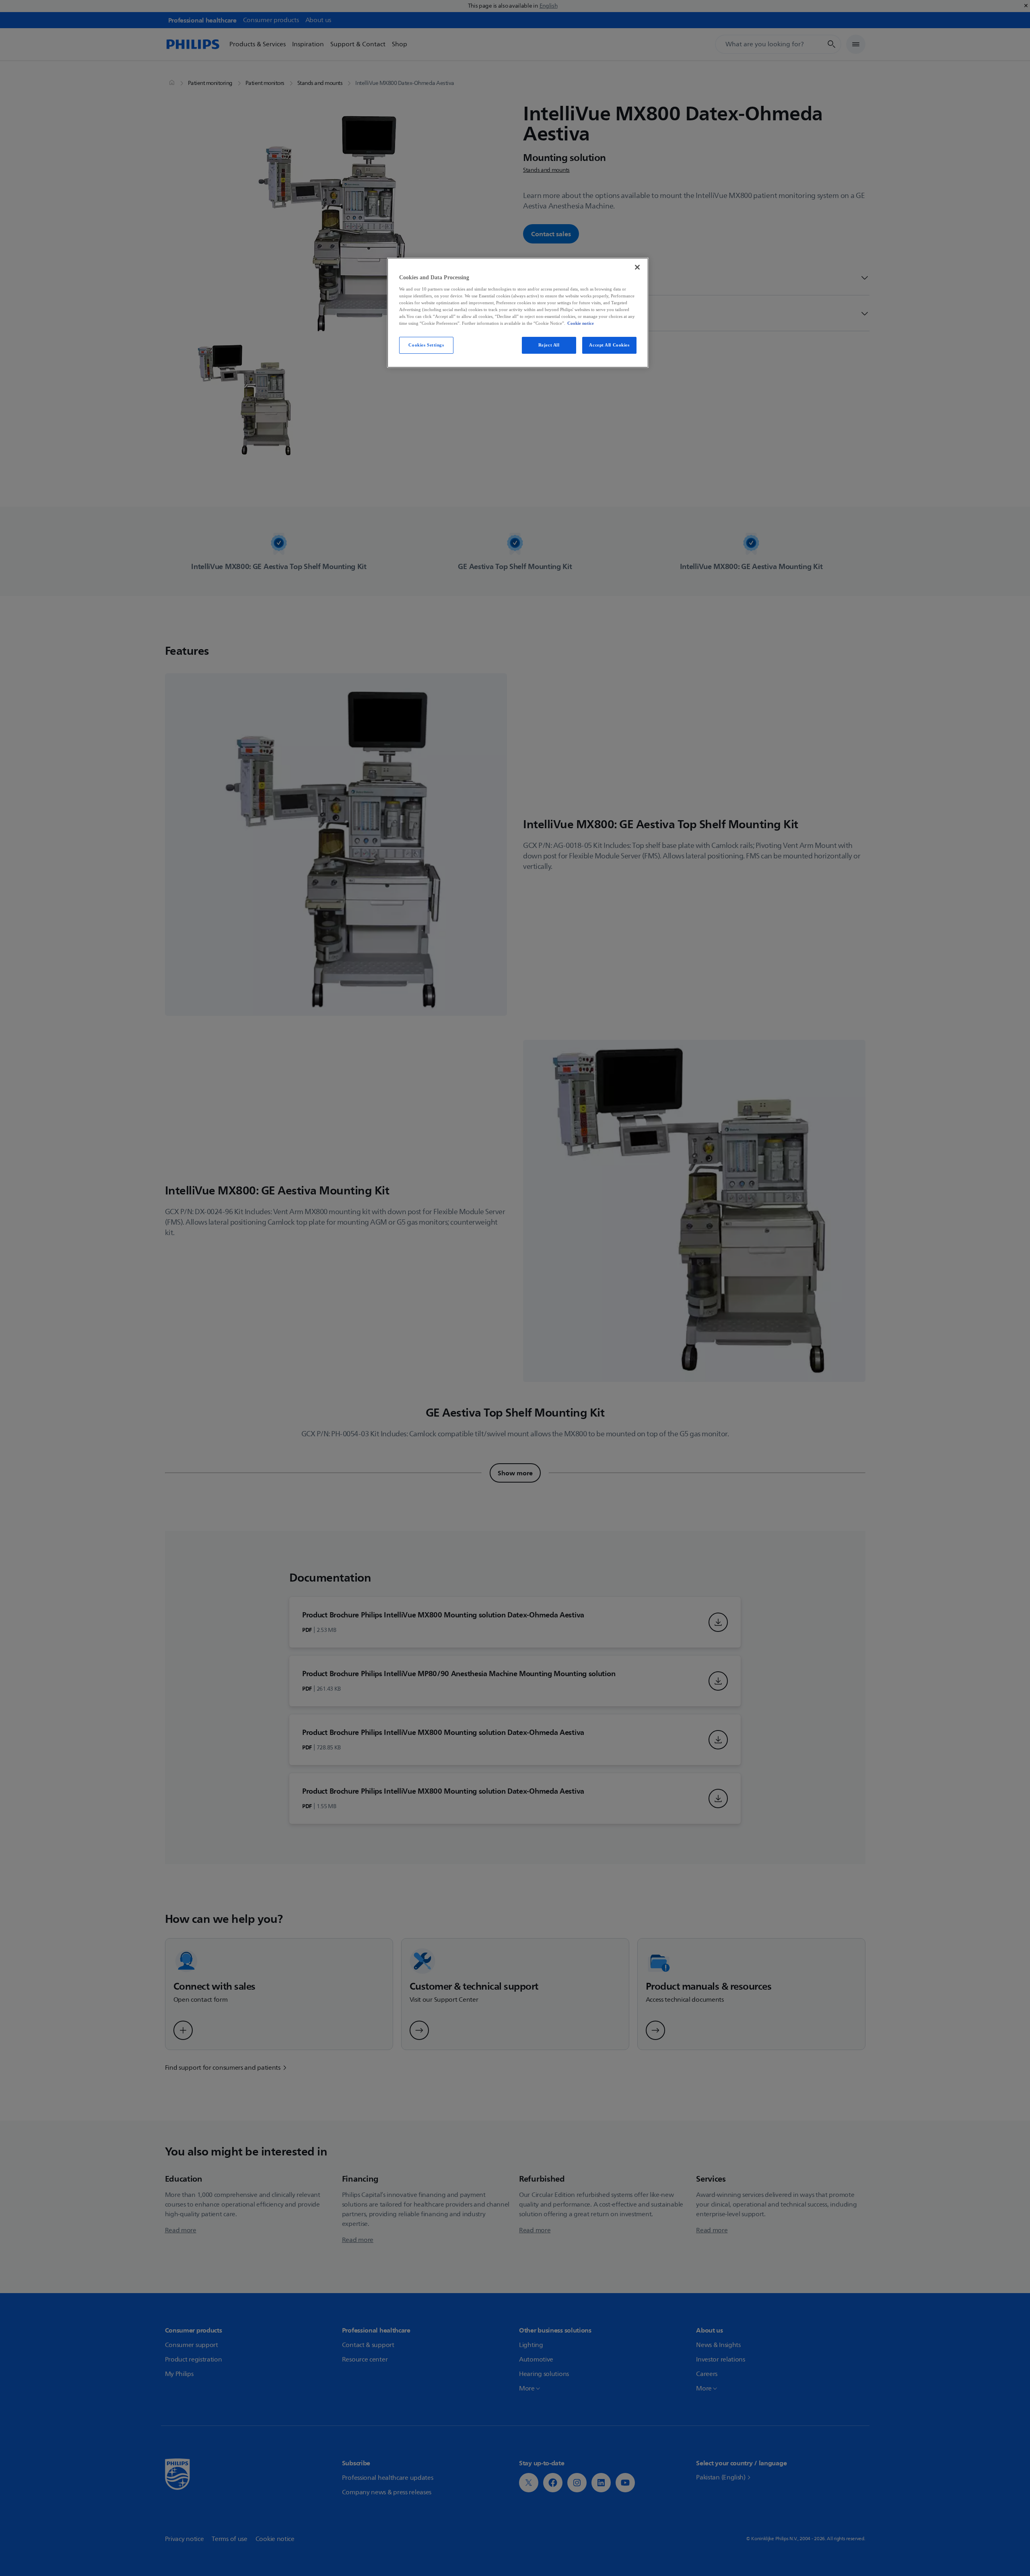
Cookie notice (581, 323)
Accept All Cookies (609, 345)
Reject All (549, 345)
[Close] (637, 267)
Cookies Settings (426, 345)
